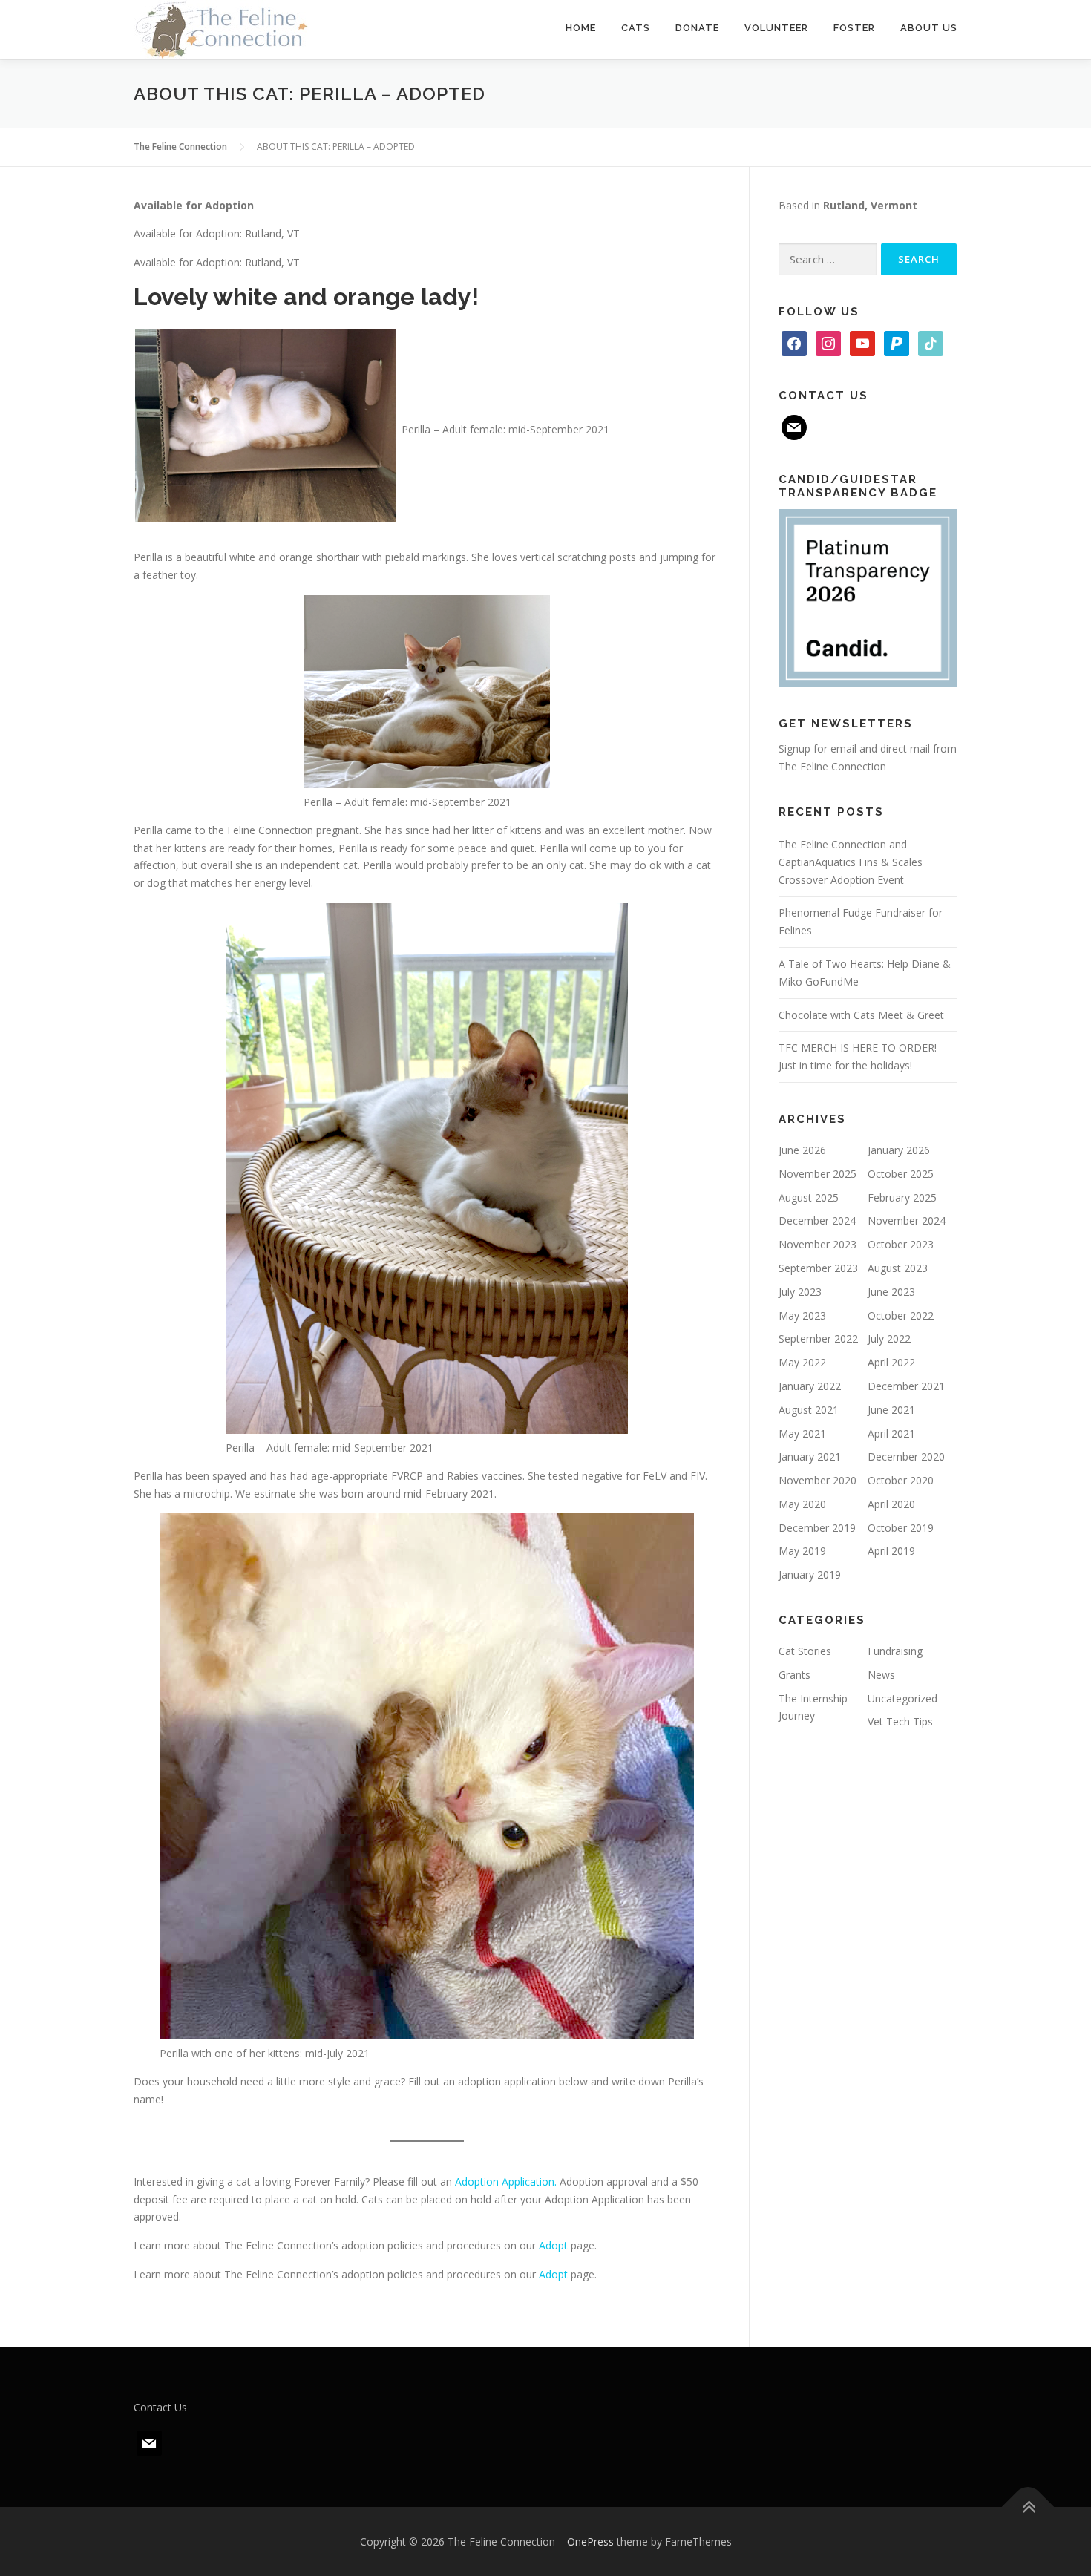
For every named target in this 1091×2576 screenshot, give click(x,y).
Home (581, 28)
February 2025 (902, 1197)
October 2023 (901, 1244)
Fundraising (895, 1651)
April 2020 (891, 1504)
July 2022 (889, 1338)
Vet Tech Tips (900, 1721)
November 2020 (818, 1480)
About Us (929, 28)
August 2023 (898, 1268)
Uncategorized (902, 1698)
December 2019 (817, 1528)
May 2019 (802, 1551)
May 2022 (802, 1362)
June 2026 (802, 1150)
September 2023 (818, 1268)
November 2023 (818, 1244)
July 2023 (800, 1292)
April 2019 (891, 1551)
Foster (854, 28)
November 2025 (818, 1174)
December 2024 (817, 1220)
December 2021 (906, 1386)
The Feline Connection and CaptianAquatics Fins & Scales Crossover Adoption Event (851, 862)
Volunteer (776, 28)
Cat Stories (805, 1651)
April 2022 (891, 1362)
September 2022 (818, 1338)
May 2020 (802, 1504)
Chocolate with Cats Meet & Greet (861, 1015)
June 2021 (891, 1410)
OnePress (590, 2541)
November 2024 (907, 1220)
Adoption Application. (506, 2182)
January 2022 (810, 1386)
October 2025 (901, 1174)
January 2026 (899, 1150)
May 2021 (802, 1433)
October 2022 (901, 1315)
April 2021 (891, 1433)
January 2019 (810, 1574)
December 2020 (906, 1456)
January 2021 (810, 1456)
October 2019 (901, 1528)
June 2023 (891, 1292)
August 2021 (809, 1410)
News (881, 1675)
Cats (636, 28)
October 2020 (901, 1480)
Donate (697, 28)
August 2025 (809, 1197)
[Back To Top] (1028, 2507)
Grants (795, 1675)
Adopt (553, 2245)
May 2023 (802, 1315)
